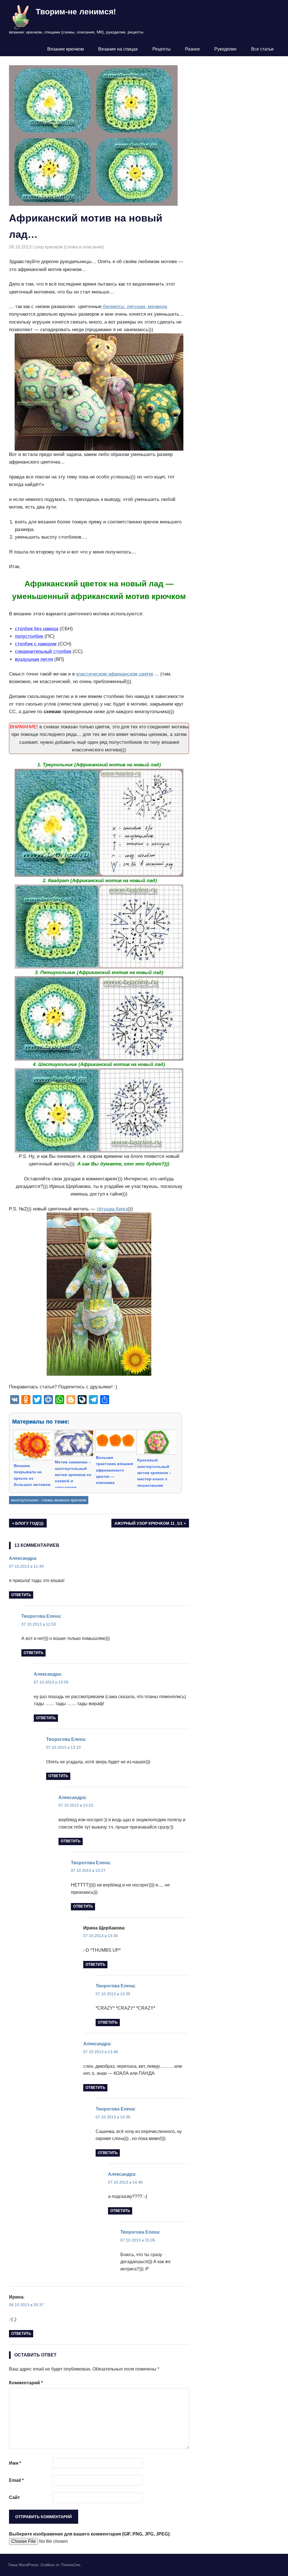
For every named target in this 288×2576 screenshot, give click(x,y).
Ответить (21, 1595)
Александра (22, 1558)
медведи (157, 307)
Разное (193, 49)
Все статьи (262, 49)
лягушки (135, 307)
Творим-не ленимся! (76, 12)
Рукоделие (225, 49)
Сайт (14, 2497)
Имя (15, 2463)
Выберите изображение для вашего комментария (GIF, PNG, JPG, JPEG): (90, 2534)
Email (16, 2480)
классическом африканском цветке (115, 674)
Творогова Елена (41, 1616)
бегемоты (113, 307)
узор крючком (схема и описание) (69, 247)
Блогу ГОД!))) (30, 1524)
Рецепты (162, 49)
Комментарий (26, 2383)
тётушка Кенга (112, 1209)
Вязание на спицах (118, 49)
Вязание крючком (66, 49)
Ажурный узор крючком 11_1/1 (148, 1524)
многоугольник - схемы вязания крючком (49, 1500)
